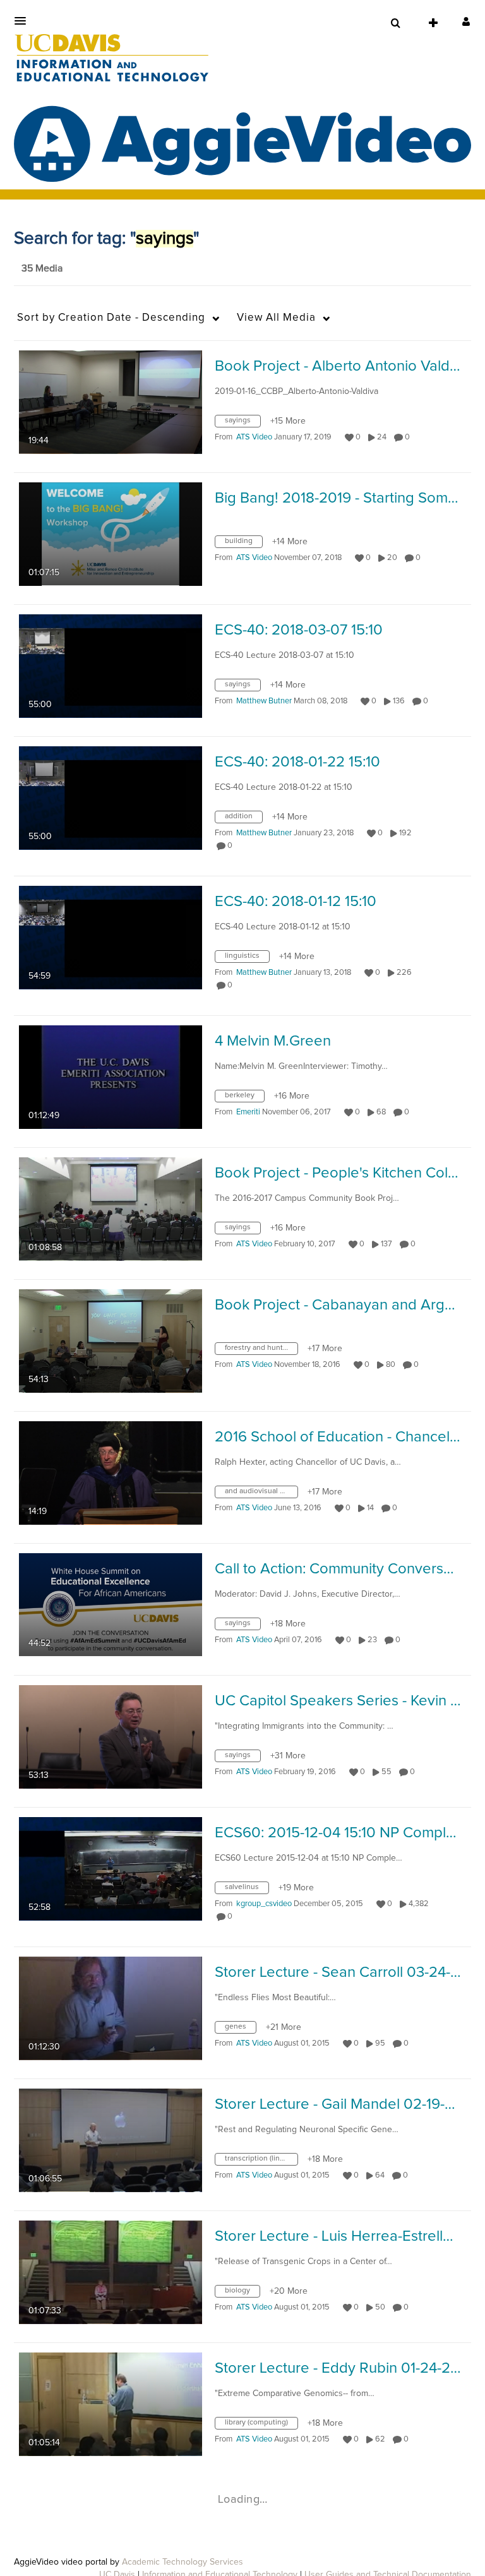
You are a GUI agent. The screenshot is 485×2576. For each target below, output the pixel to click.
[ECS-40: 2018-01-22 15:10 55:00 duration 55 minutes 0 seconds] (111, 797)
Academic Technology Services (183, 2562)
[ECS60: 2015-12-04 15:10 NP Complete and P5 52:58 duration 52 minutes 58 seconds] (111, 1868)
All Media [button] (276, 318)
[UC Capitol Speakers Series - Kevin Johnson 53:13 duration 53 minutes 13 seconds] (111, 1736)
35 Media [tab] (42, 268)
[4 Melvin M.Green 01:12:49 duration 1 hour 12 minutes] (111, 1076)
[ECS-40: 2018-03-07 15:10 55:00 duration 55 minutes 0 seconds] (111, 665)
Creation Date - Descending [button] (111, 318)
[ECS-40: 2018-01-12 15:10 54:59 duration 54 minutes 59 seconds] (111, 937)
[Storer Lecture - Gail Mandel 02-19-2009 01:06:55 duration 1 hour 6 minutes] (111, 2140)
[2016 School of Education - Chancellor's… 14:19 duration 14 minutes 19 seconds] (111, 1472)
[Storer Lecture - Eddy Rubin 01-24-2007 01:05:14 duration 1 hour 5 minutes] (111, 2404)
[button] (24, 21)
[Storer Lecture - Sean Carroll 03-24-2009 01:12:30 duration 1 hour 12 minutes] (111, 2008)
